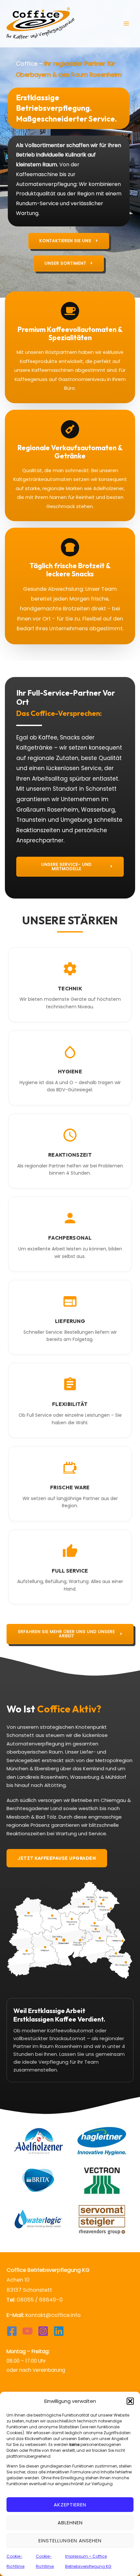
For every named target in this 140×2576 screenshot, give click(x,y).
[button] (130, 2401)
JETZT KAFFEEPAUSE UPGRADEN (57, 1858)
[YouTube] (28, 2331)
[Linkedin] (59, 2331)
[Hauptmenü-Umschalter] (126, 24)
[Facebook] (12, 2331)
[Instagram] (43, 2331)
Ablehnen (70, 2523)
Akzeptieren (70, 2505)
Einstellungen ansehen (70, 2541)
